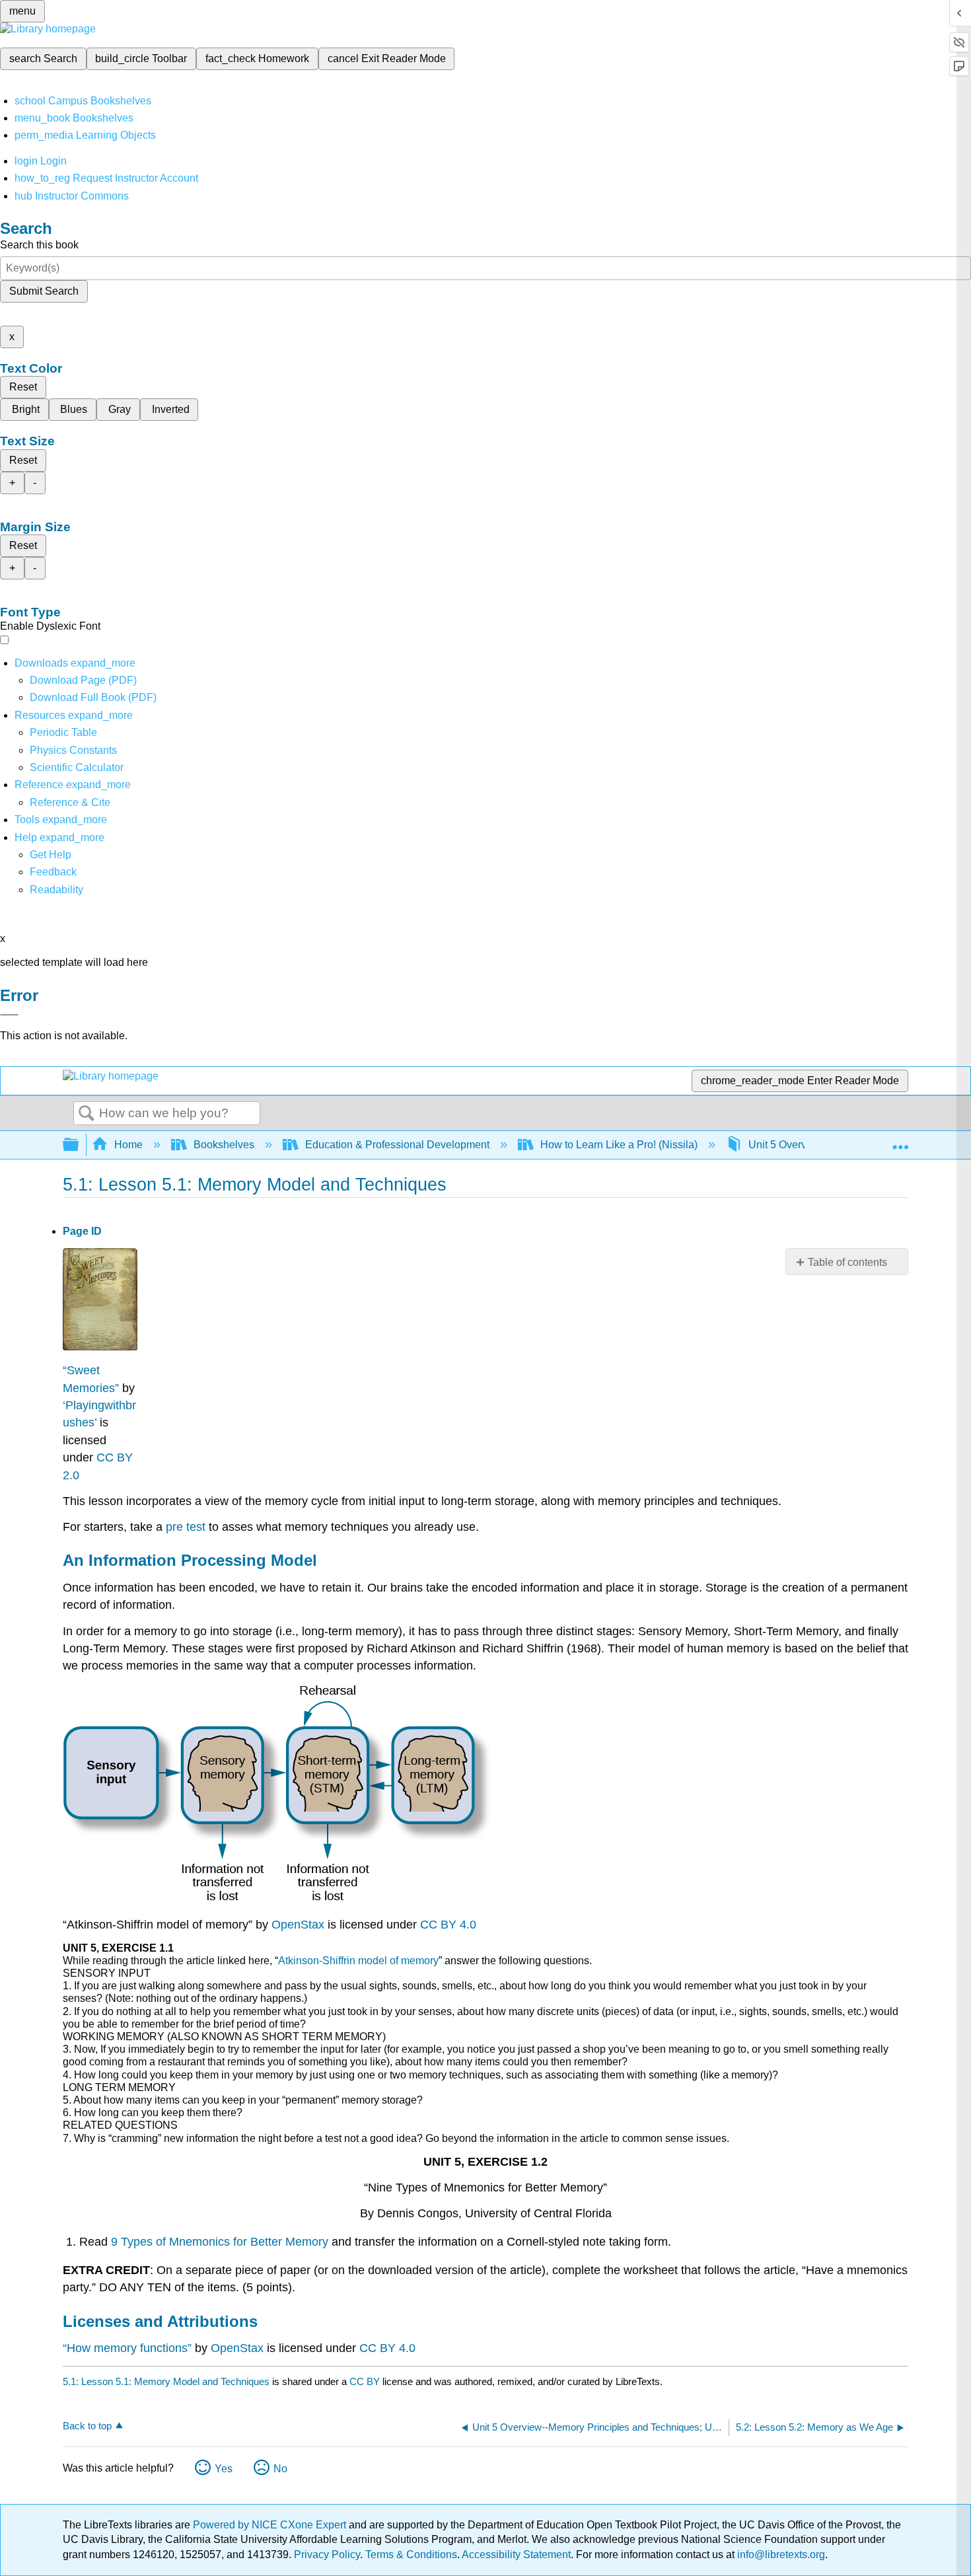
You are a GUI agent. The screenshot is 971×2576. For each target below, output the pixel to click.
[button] (53, 872)
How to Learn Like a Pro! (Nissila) (619, 1145)
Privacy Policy (327, 2555)
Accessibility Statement (516, 2555)
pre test (186, 1527)
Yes (224, 2469)
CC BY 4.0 (448, 1925)
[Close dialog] (9, 1015)
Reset (23, 387)
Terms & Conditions (411, 2555)
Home (128, 1145)
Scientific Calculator (77, 767)
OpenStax (298, 1925)
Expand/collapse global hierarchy (79, 1145)
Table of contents (847, 1262)
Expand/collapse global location (900, 1141)
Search (87, 1114)
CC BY (366, 2381)
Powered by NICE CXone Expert (271, 2525)
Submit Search (44, 291)
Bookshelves (224, 1145)
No (280, 2469)
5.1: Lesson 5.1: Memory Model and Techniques (166, 2381)
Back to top (87, 2426)
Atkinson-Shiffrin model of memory (358, 1961)
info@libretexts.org (780, 2555)
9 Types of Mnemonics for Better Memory (220, 2242)
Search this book (39, 245)
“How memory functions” (127, 2348)
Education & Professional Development (397, 1145)
